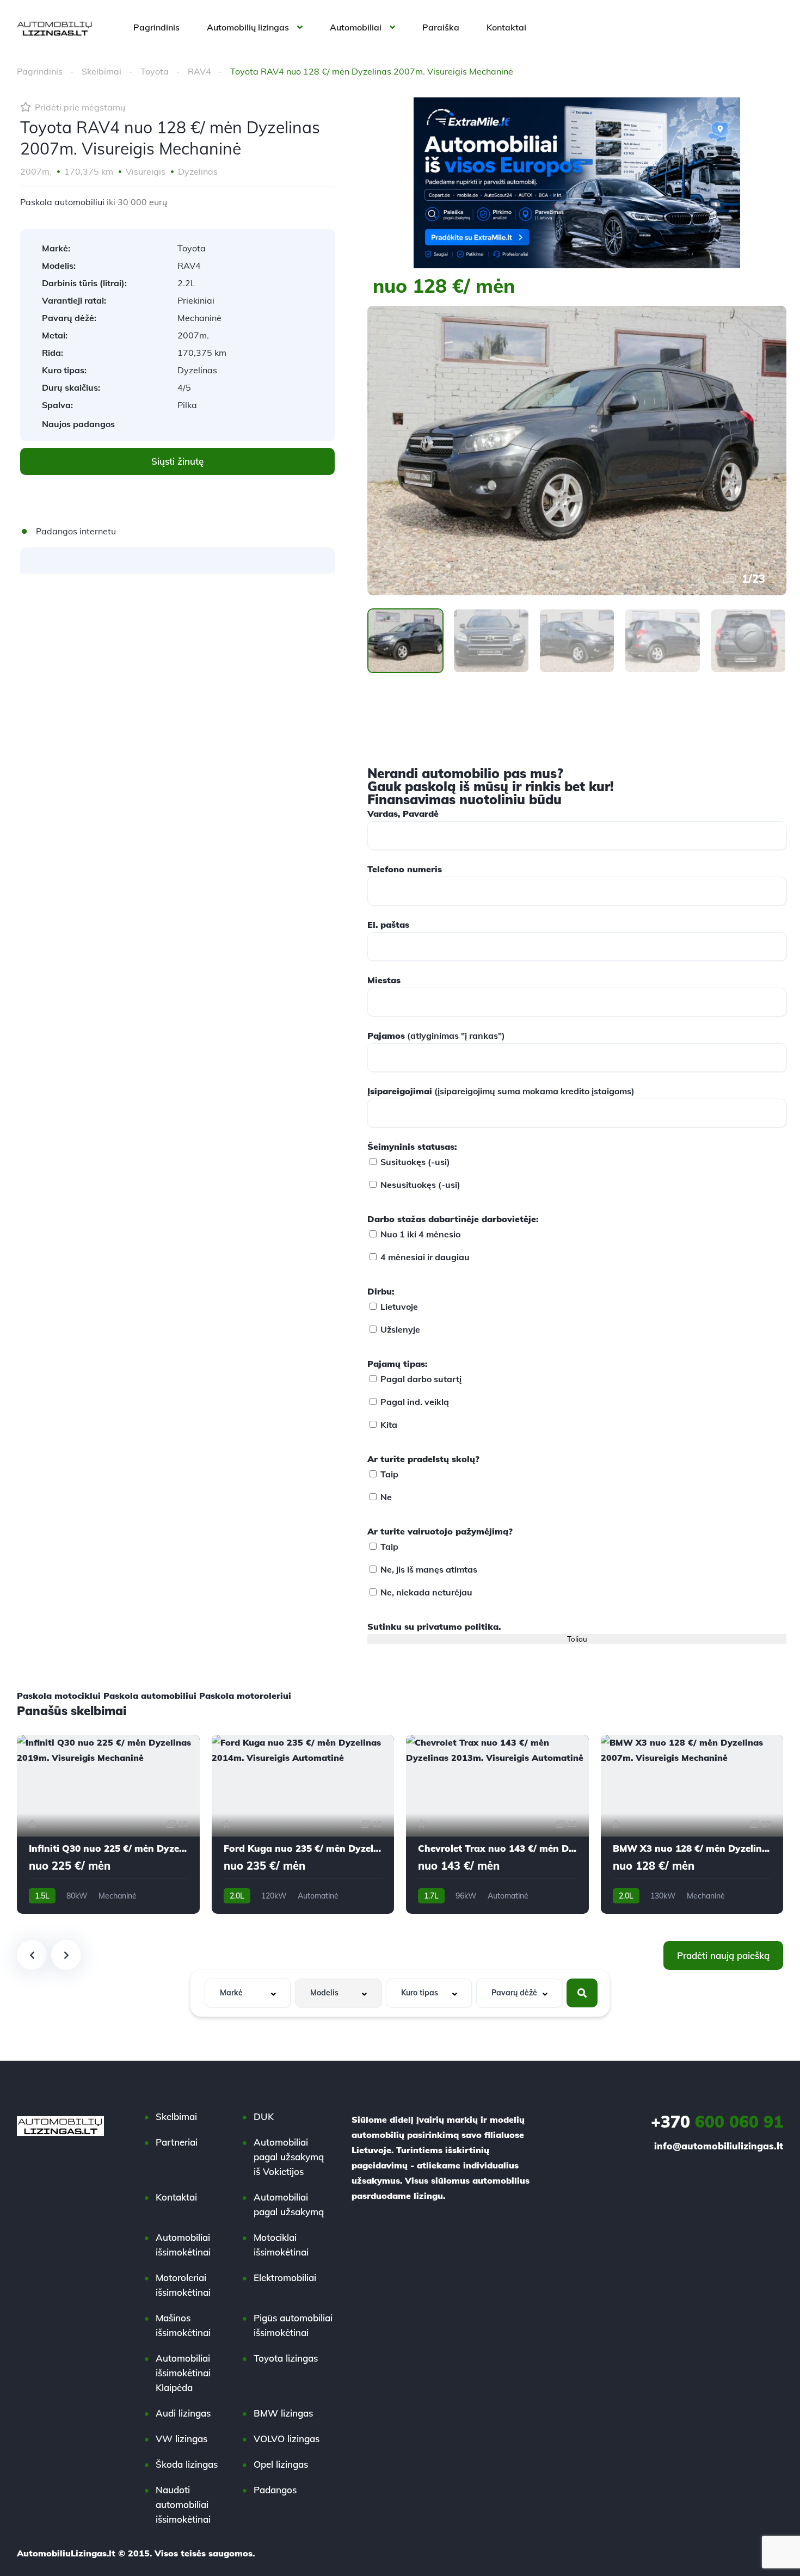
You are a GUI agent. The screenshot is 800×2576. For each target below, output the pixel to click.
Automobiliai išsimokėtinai (183, 2245)
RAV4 (199, 71)
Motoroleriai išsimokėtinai (183, 2285)
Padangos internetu (76, 531)
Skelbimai (101, 71)
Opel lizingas (281, 2464)
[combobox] (248, 1993)
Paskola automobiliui (62, 202)
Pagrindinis (156, 27)
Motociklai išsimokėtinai (281, 2245)
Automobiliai (356, 27)
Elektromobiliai (285, 2278)
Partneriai (177, 2142)
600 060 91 (717, 2122)
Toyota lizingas (286, 2358)
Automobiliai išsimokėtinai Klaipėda (183, 2373)
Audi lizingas (183, 2413)
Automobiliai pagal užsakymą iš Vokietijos (289, 2157)
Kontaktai (506, 27)
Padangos (275, 2490)
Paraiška (441, 27)
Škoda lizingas (187, 2464)
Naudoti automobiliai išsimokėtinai (183, 2504)
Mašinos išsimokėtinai (183, 2325)
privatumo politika (458, 1626)
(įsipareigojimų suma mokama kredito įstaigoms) (501, 1091)
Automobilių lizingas (248, 27)
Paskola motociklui (59, 1696)
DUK (264, 2116)
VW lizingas (181, 2439)
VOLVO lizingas (287, 2439)
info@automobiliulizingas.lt (719, 2146)
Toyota (155, 71)
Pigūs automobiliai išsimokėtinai (293, 2325)
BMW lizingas (283, 2413)
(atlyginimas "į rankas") (436, 1036)
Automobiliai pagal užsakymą (289, 2204)
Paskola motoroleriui (245, 1696)
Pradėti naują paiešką (723, 1955)
